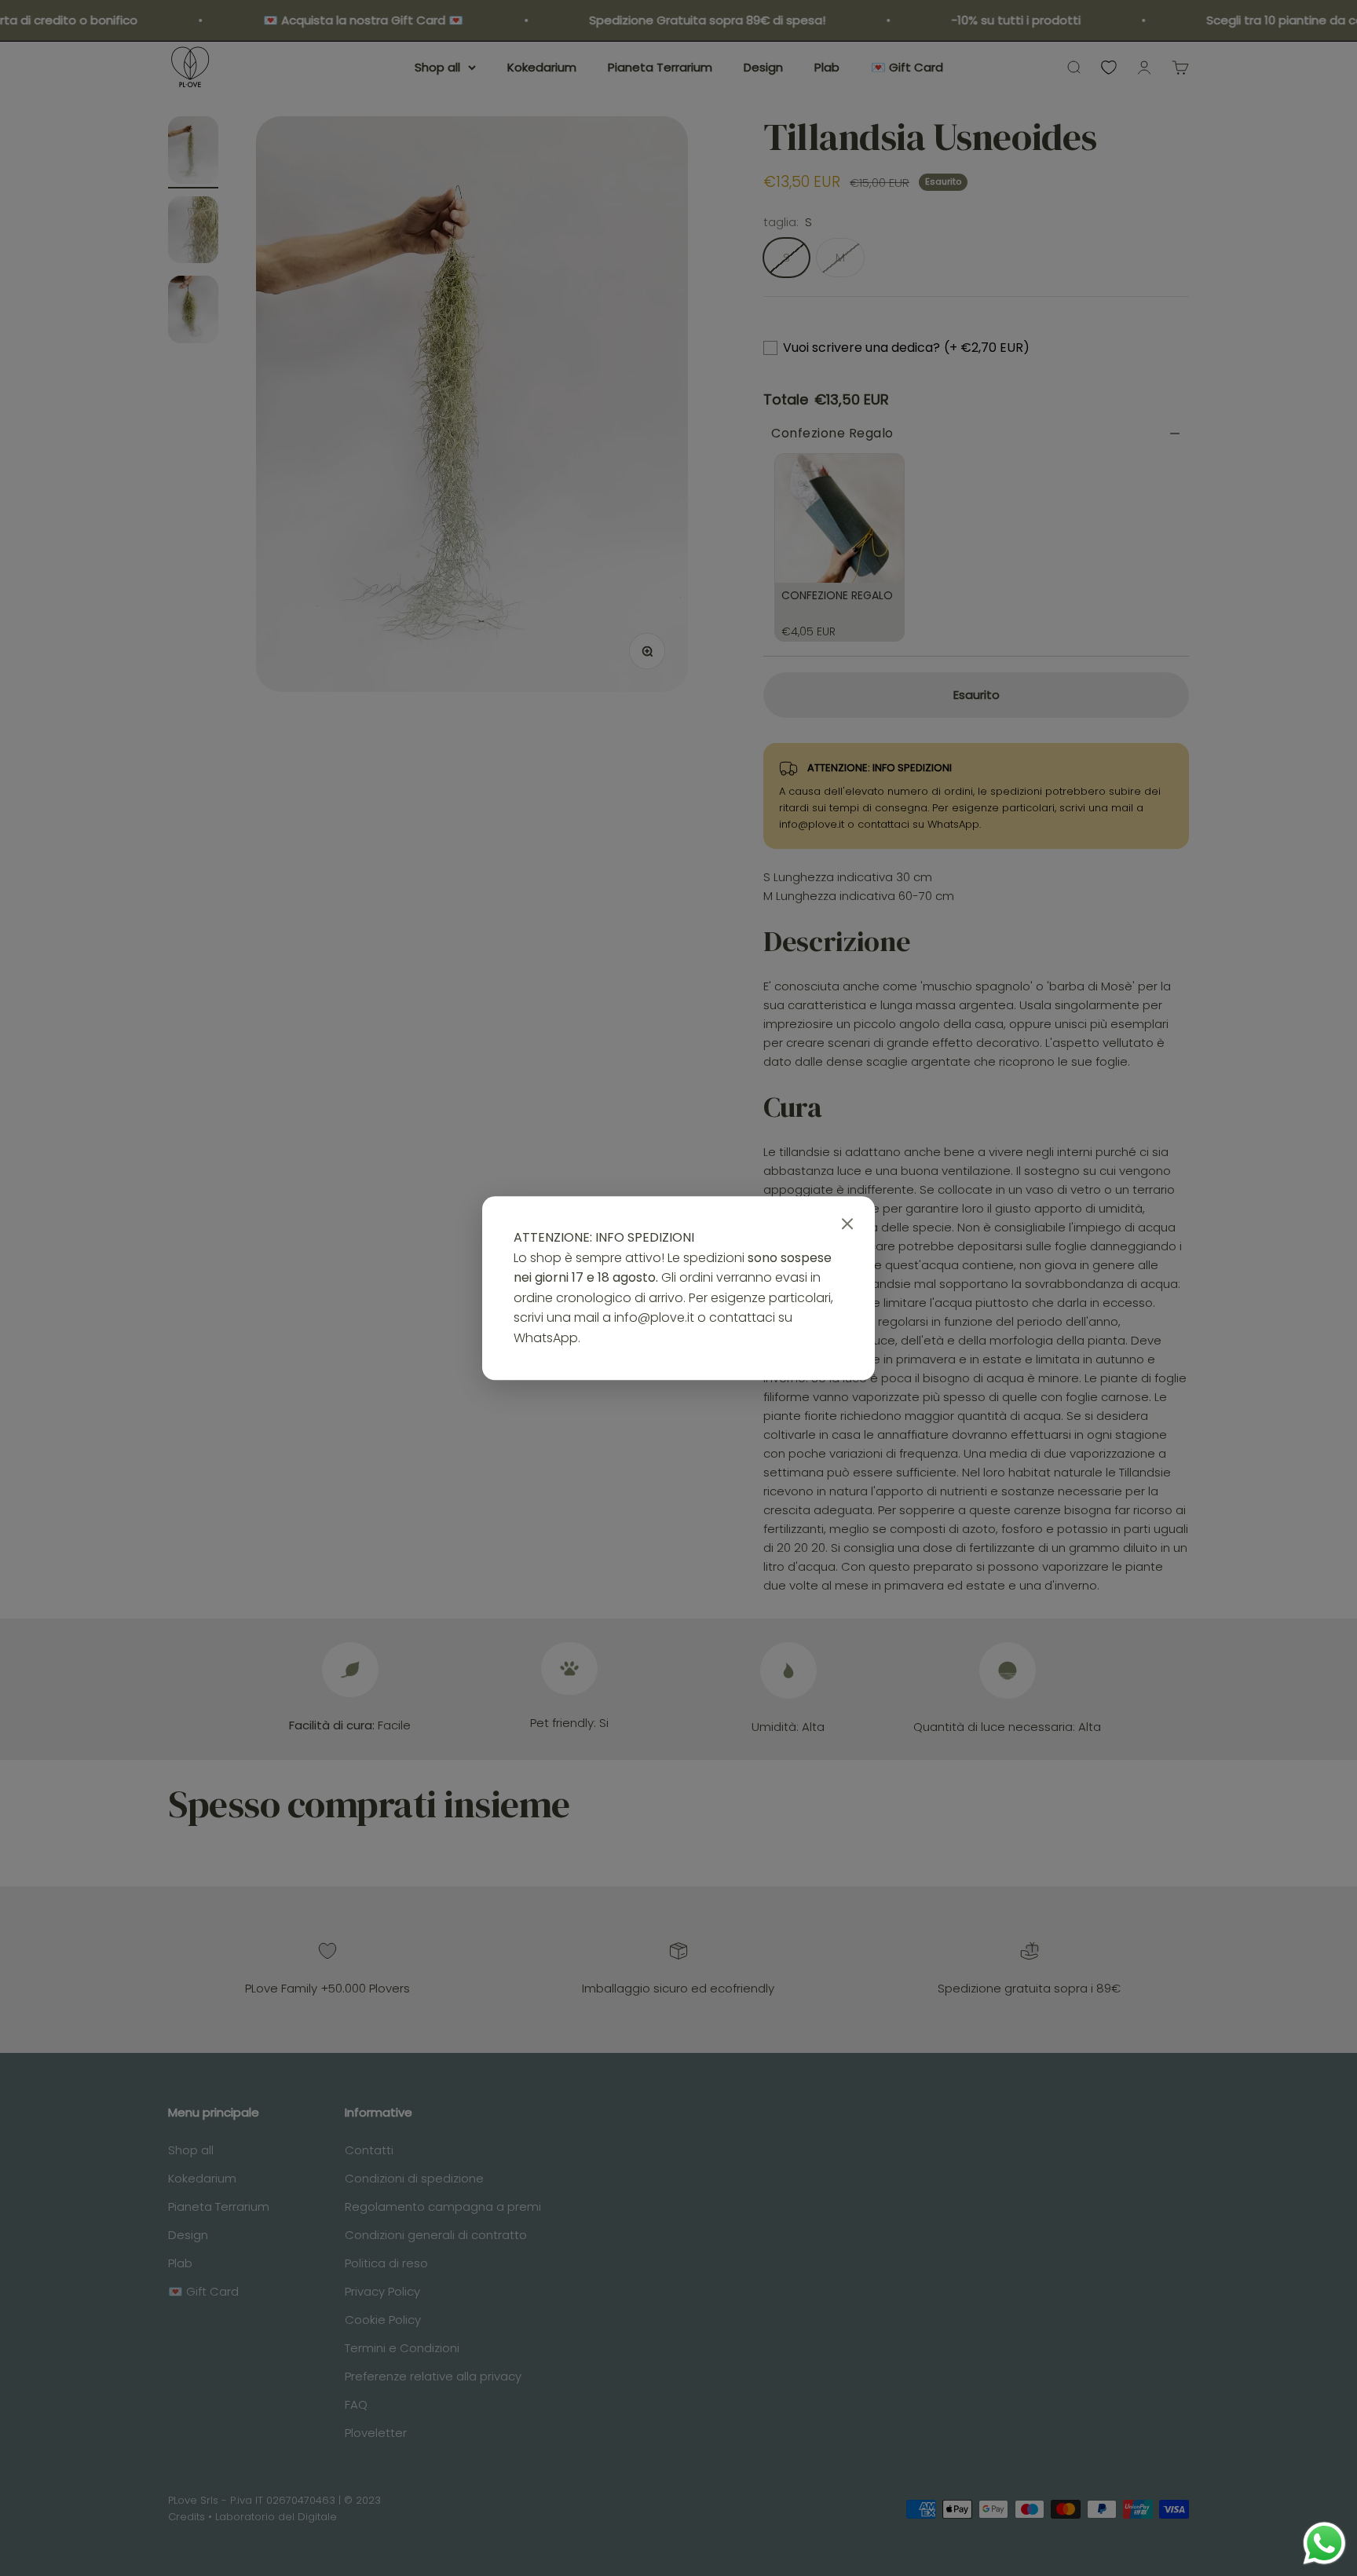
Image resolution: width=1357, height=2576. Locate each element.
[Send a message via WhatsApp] (1324, 2543)
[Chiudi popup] (847, 1224)
